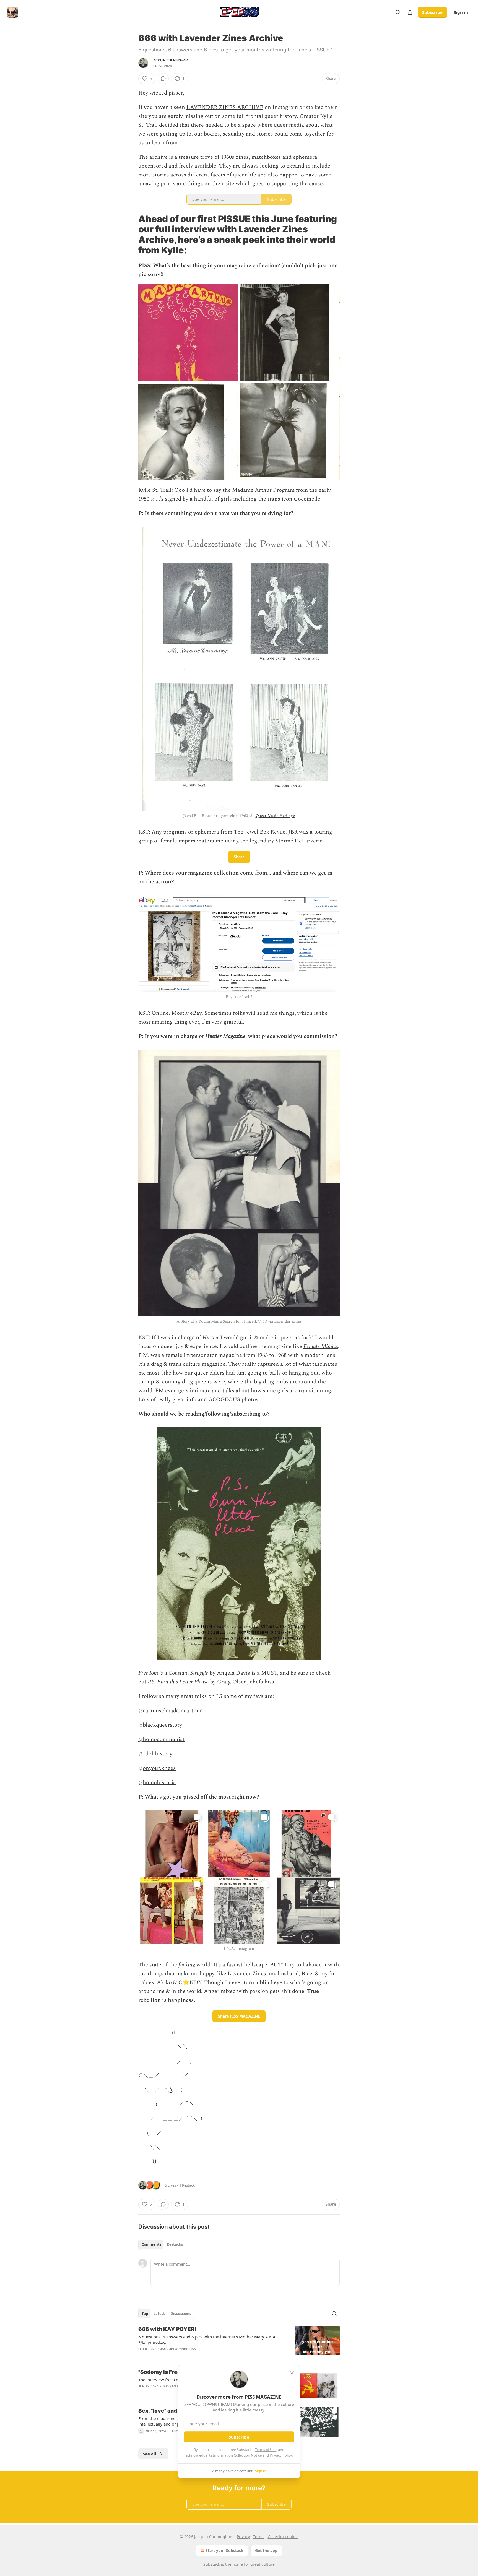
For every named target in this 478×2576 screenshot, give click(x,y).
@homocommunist (161, 1739)
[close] (292, 2373)
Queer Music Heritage (275, 816)
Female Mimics (321, 1346)
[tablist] (162, 2244)
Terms (259, 2537)
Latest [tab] (159, 2314)
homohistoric (159, 1783)
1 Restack (187, 2185)
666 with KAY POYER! (167, 2329)
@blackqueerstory (160, 1725)
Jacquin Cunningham (170, 60)
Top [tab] (145, 2314)
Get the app (266, 2550)
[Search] (398, 12)
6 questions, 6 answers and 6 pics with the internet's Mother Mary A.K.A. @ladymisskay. (207, 2340)
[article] (239, 2343)
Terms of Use (266, 2450)
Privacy (243, 2537)
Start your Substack (224, 2550)
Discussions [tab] (181, 2314)
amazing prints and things (171, 184)
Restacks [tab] (175, 2244)
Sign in (461, 12)
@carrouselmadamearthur (170, 1711)
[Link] (131, 235)
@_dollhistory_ (157, 1754)
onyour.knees (159, 1768)
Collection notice (283, 2537)
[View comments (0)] (163, 79)
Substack (212, 2564)
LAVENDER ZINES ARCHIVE (225, 107)
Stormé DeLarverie (299, 841)
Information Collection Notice (237, 2455)
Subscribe (432, 12)
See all (150, 2454)
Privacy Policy (281, 2455)
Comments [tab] (151, 2244)
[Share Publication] (410, 12)
